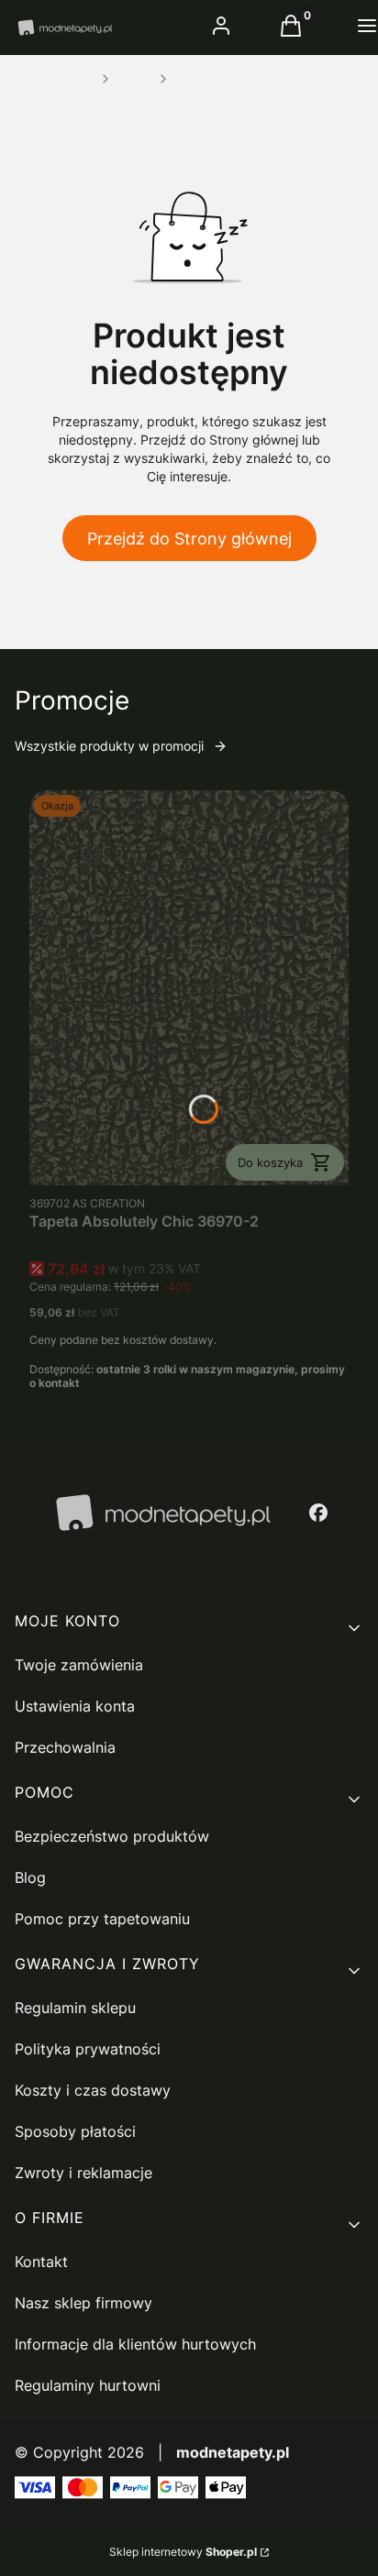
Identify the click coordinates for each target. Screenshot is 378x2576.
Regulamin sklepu (75, 2008)
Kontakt (41, 2262)
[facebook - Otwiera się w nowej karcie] (318, 1513)
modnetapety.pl (55, 78)
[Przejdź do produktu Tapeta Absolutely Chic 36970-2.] (189, 988)
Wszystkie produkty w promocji (109, 746)
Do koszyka (270, 1162)
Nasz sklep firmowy (83, 2303)
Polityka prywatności (88, 2049)
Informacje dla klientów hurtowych (135, 2344)
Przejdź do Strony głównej (189, 539)
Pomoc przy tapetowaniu (102, 1919)
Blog (30, 1877)
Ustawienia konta (75, 1706)
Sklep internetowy (183, 2552)
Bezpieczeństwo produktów (112, 1836)
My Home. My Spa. (223, 78)
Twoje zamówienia (79, 1665)
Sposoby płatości (75, 2131)
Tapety (134, 78)
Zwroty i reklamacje (83, 2173)
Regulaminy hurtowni (88, 2385)
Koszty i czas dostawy (93, 2090)
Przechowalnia (65, 1747)
